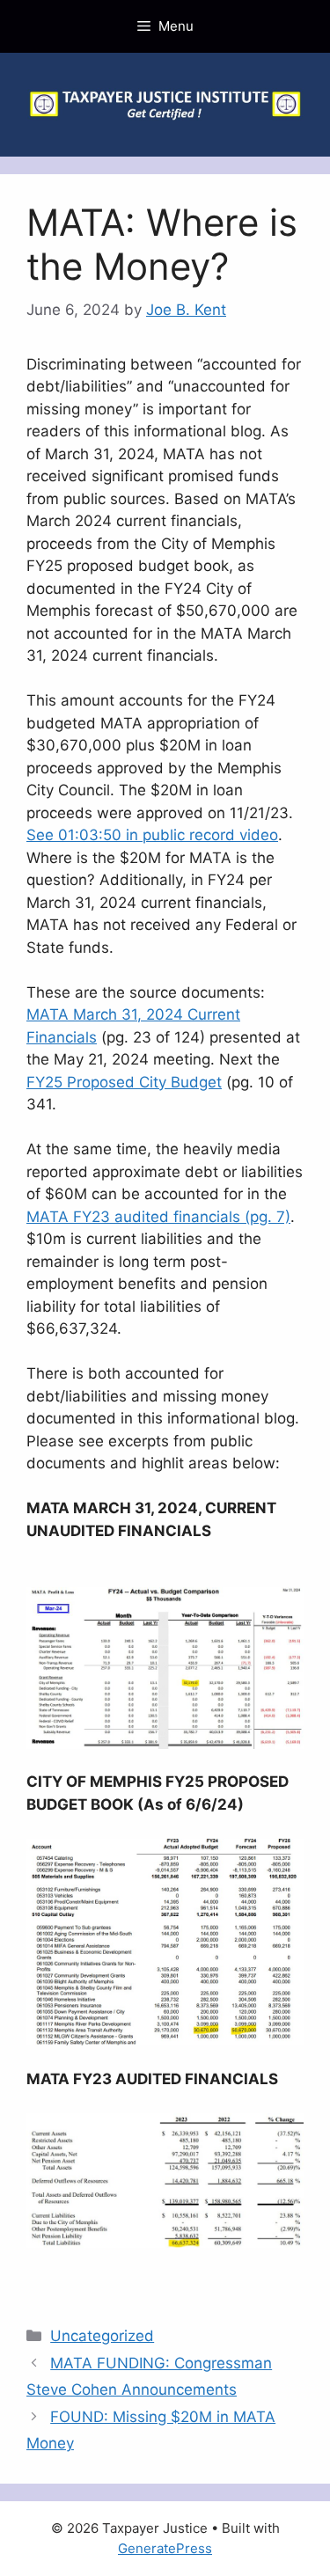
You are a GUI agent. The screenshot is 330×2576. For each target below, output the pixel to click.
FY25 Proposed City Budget (124, 1082)
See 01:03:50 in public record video (152, 835)
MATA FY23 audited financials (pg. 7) (158, 1217)
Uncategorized (102, 2336)
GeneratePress (165, 2548)
